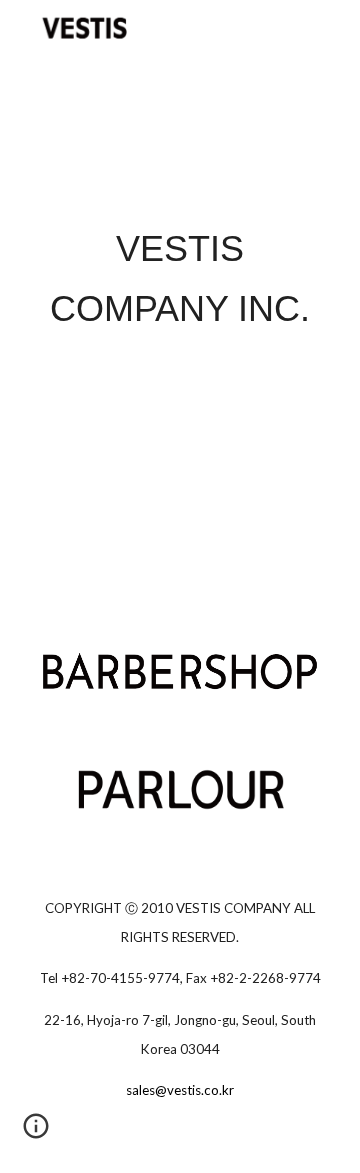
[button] (36, 1133)
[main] (180, 279)
